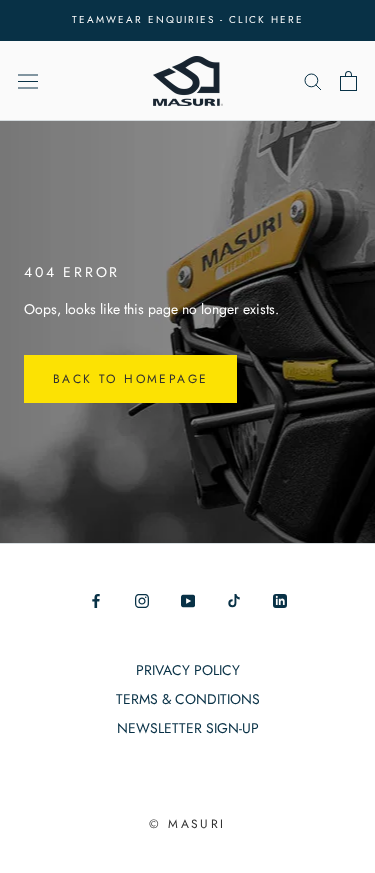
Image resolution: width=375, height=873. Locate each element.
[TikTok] (234, 600)
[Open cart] (348, 81)
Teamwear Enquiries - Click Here (188, 19)
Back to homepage (130, 379)
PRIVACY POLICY (188, 670)
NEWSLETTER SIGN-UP (188, 728)
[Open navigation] (28, 80)
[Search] (313, 80)
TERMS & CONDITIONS (188, 699)
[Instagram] (142, 600)
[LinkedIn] (280, 600)
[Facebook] (96, 600)
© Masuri (187, 824)
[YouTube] (188, 600)
